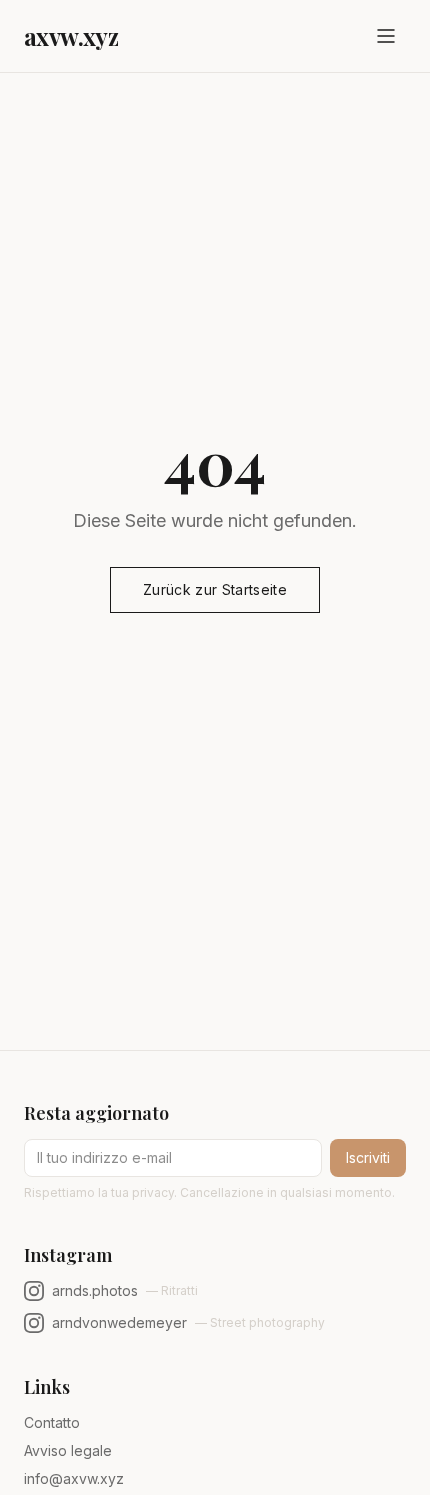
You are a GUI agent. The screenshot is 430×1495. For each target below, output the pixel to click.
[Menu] (386, 36)
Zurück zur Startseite (215, 589)
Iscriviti (368, 1157)
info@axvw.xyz (74, 1478)
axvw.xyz (71, 36)
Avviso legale (68, 1450)
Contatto (52, 1422)
